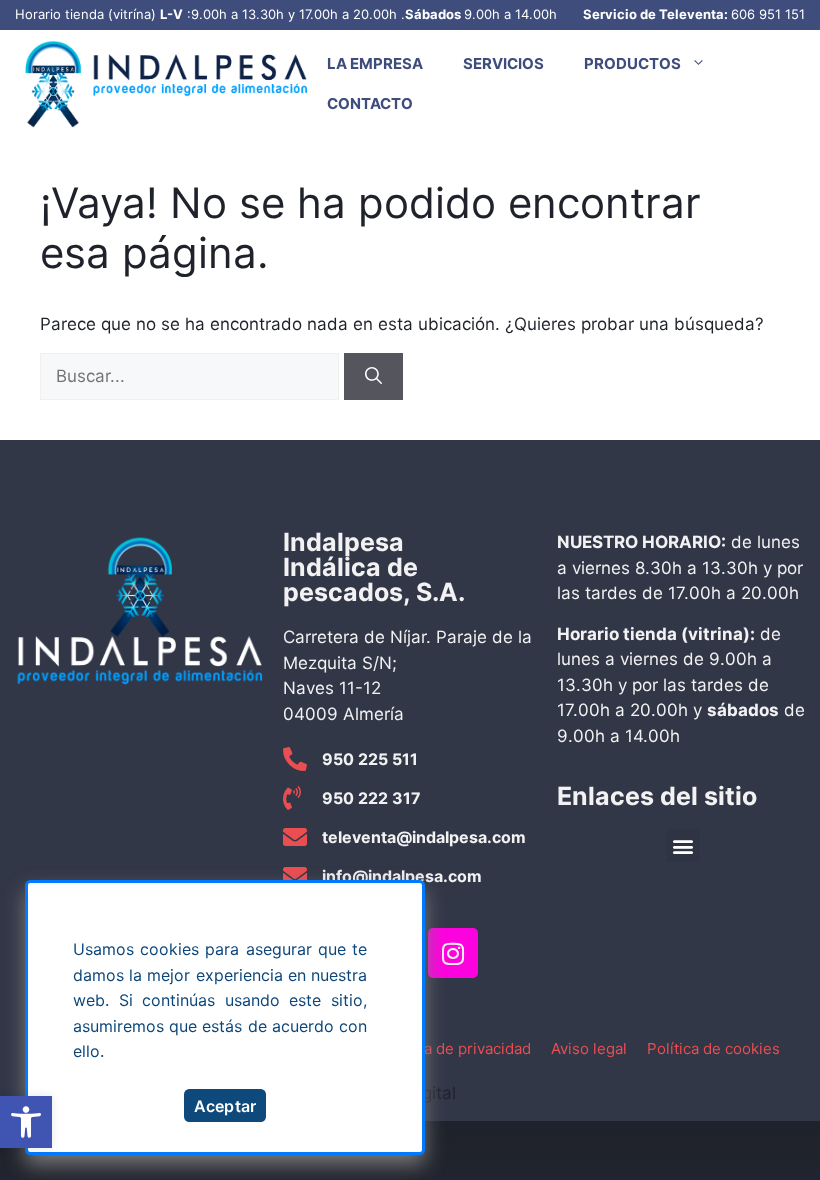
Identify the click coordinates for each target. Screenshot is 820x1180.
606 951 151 (768, 14)
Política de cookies (713, 1048)
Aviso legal (589, 1048)
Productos (632, 63)
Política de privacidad (455, 1048)
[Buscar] (373, 377)
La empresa (375, 63)
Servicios (503, 63)
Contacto (370, 103)
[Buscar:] (192, 376)
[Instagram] (453, 953)
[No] (407, 899)
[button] (26, 1122)
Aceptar (225, 1106)
